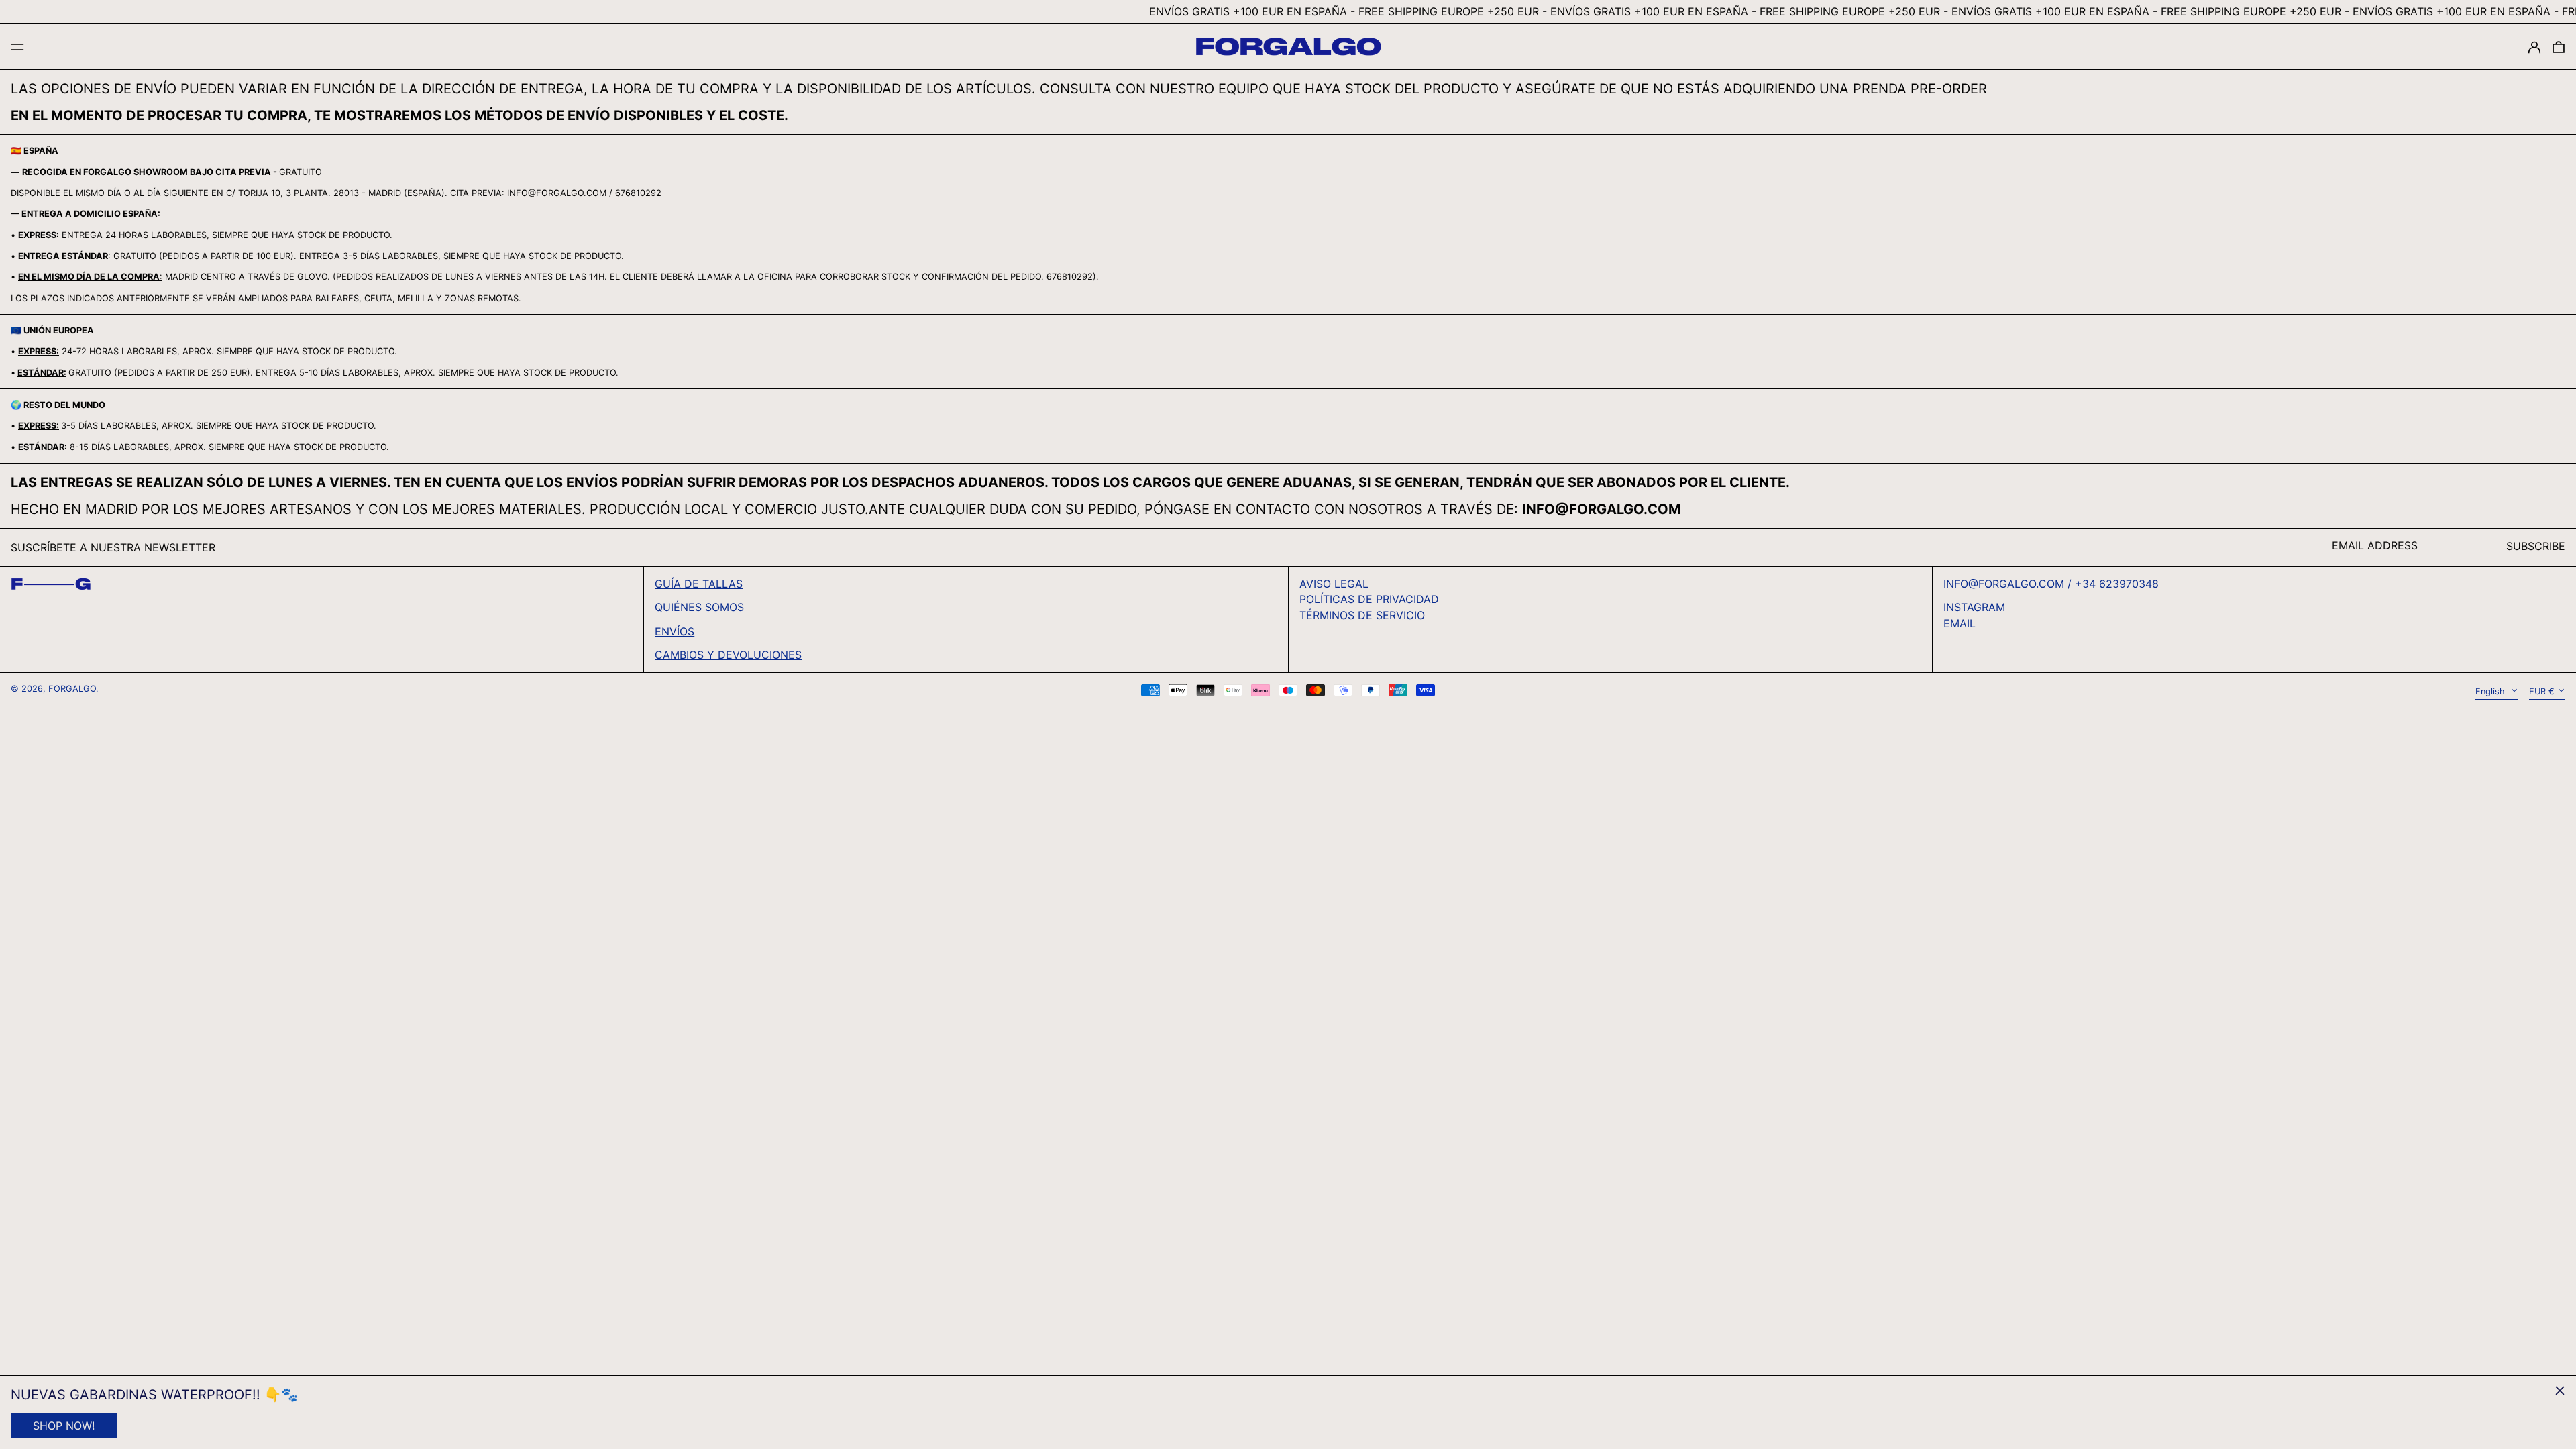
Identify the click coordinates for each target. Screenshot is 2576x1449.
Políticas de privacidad (1369, 599)
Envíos (675, 631)
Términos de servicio (1362, 615)
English (2491, 691)
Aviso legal (1334, 584)
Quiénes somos (699, 607)
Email (1960, 624)
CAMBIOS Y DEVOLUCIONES (728, 655)
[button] (2559, 47)
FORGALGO (72, 689)
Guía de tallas (699, 584)
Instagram (1974, 607)
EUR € (2542, 691)
